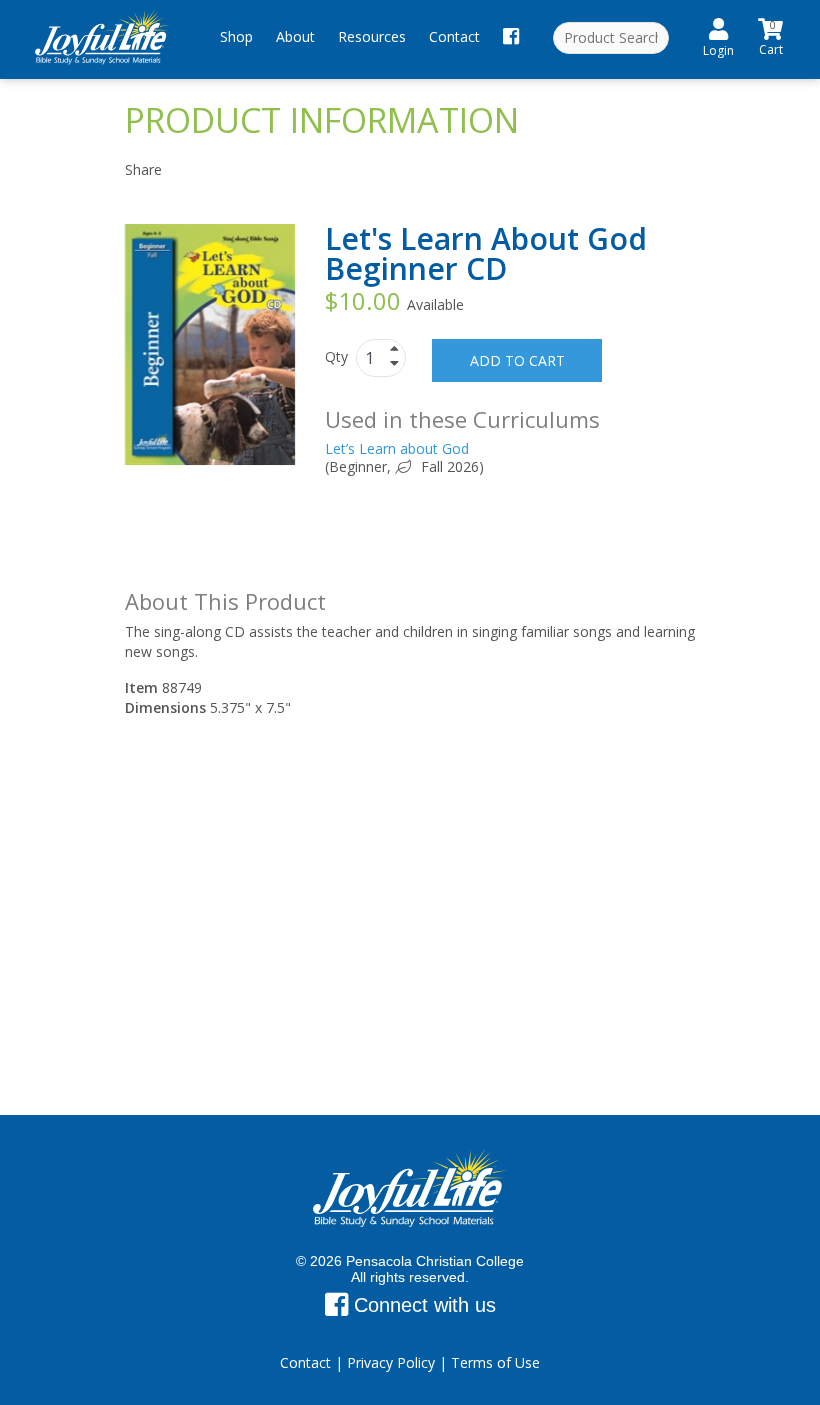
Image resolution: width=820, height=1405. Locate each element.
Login (718, 50)
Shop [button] (236, 36)
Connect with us (422, 1305)
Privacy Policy (391, 1362)
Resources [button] (372, 36)
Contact (454, 36)
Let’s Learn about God (397, 448)
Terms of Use (495, 1362)
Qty (338, 356)
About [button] (295, 36)
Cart (771, 35)
